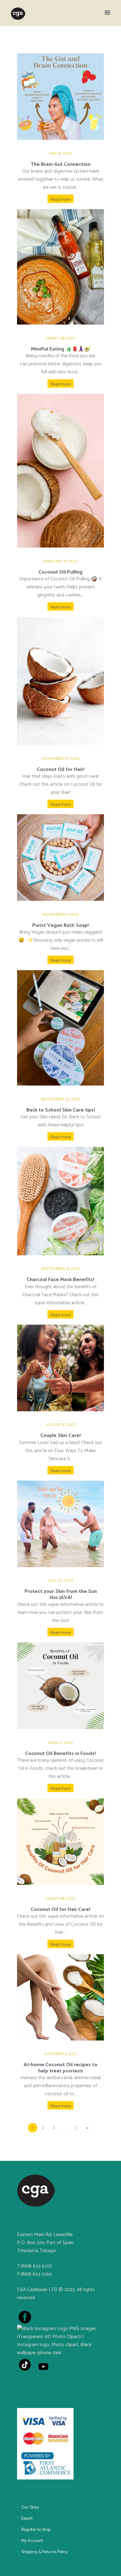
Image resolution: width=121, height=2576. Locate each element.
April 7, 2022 (60, 1743)
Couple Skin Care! (60, 1436)
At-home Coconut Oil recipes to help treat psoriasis (60, 2068)
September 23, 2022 (60, 1099)
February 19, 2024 (60, 561)
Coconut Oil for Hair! (61, 770)
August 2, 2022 (60, 1425)
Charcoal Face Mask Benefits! (60, 1280)
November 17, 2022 (61, 759)
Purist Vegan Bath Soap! (60, 925)
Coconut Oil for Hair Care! (60, 1909)
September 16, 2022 (61, 1269)
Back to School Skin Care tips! (61, 1110)
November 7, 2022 (61, 914)
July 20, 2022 (60, 1580)
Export (27, 2519)
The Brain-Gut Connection (61, 164)
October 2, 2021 (60, 2054)
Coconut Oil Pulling (60, 572)
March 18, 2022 (60, 1899)
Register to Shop (36, 2530)
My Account (32, 2541)
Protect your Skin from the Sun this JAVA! (61, 1595)
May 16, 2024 (61, 153)
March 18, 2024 (61, 338)
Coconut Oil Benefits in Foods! (60, 1754)
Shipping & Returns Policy (45, 2552)
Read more (60, 200)
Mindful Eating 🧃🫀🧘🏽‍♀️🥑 (61, 349)
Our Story (30, 2507)
